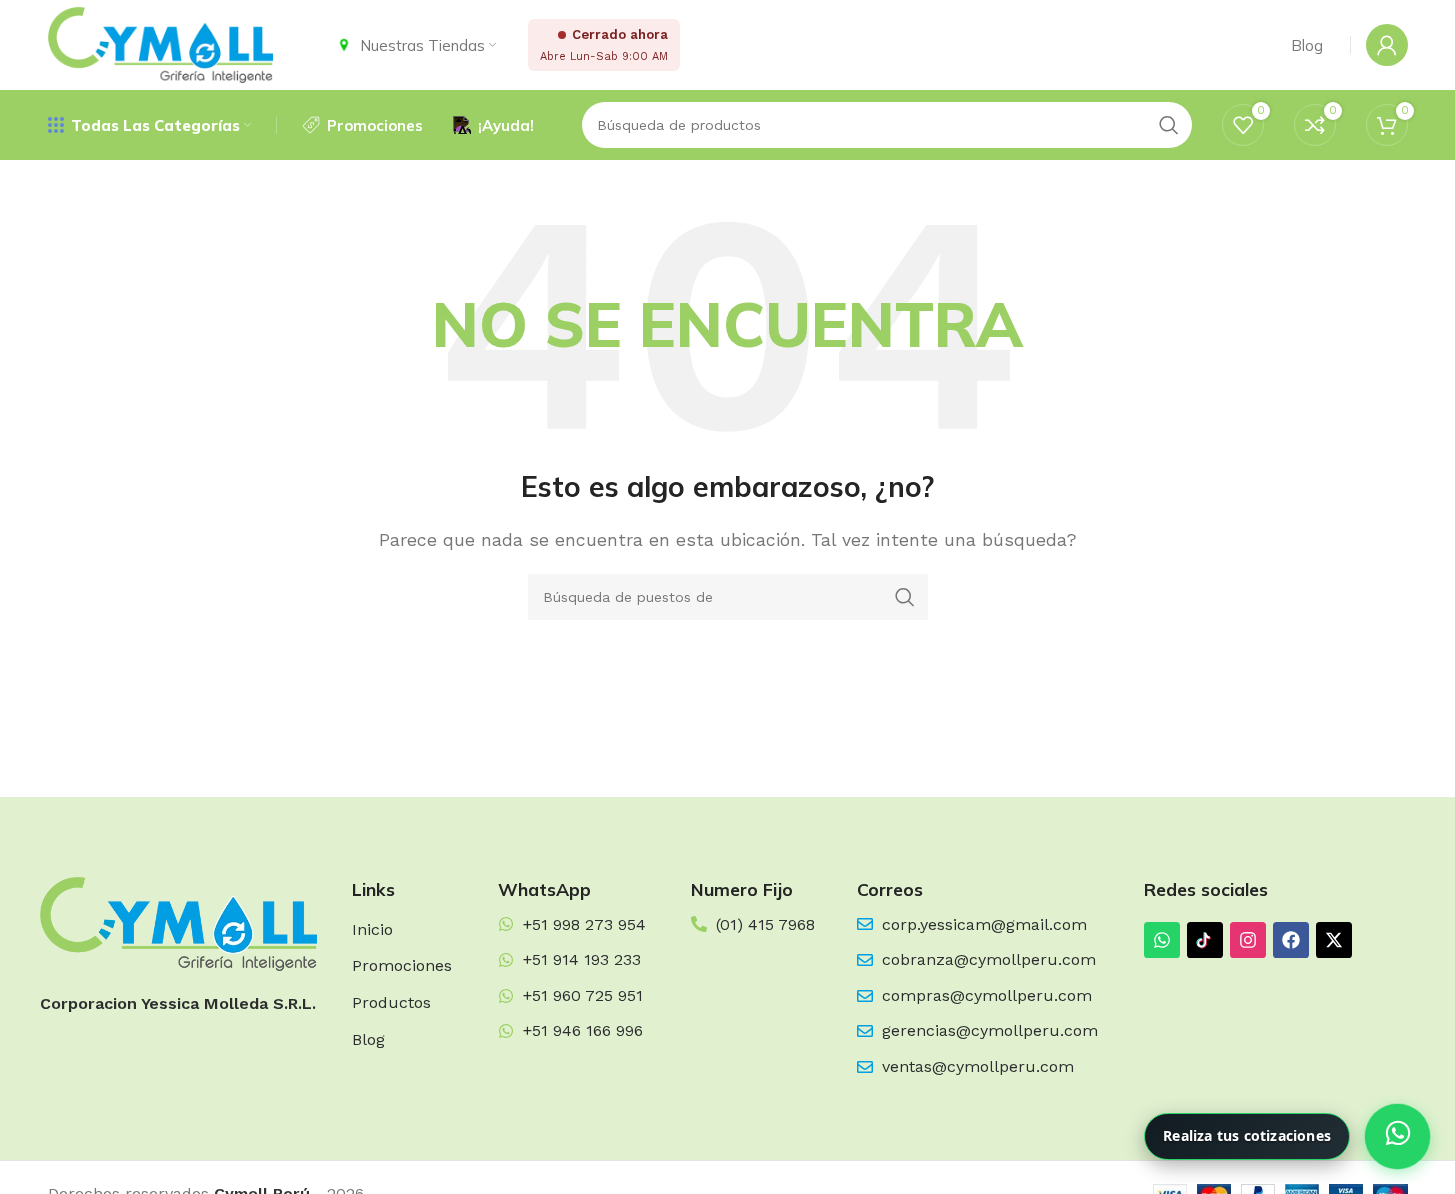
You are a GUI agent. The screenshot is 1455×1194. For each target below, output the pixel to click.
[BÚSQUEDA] (905, 597)
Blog (368, 1039)
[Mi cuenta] (1387, 45)
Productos (391, 1002)
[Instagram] (1248, 940)
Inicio (372, 929)
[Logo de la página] (160, 43)
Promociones (402, 965)
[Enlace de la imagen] (178, 922)
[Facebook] (1291, 940)
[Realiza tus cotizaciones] (1397, 1136)
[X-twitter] (1334, 940)
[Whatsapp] (1162, 940)
